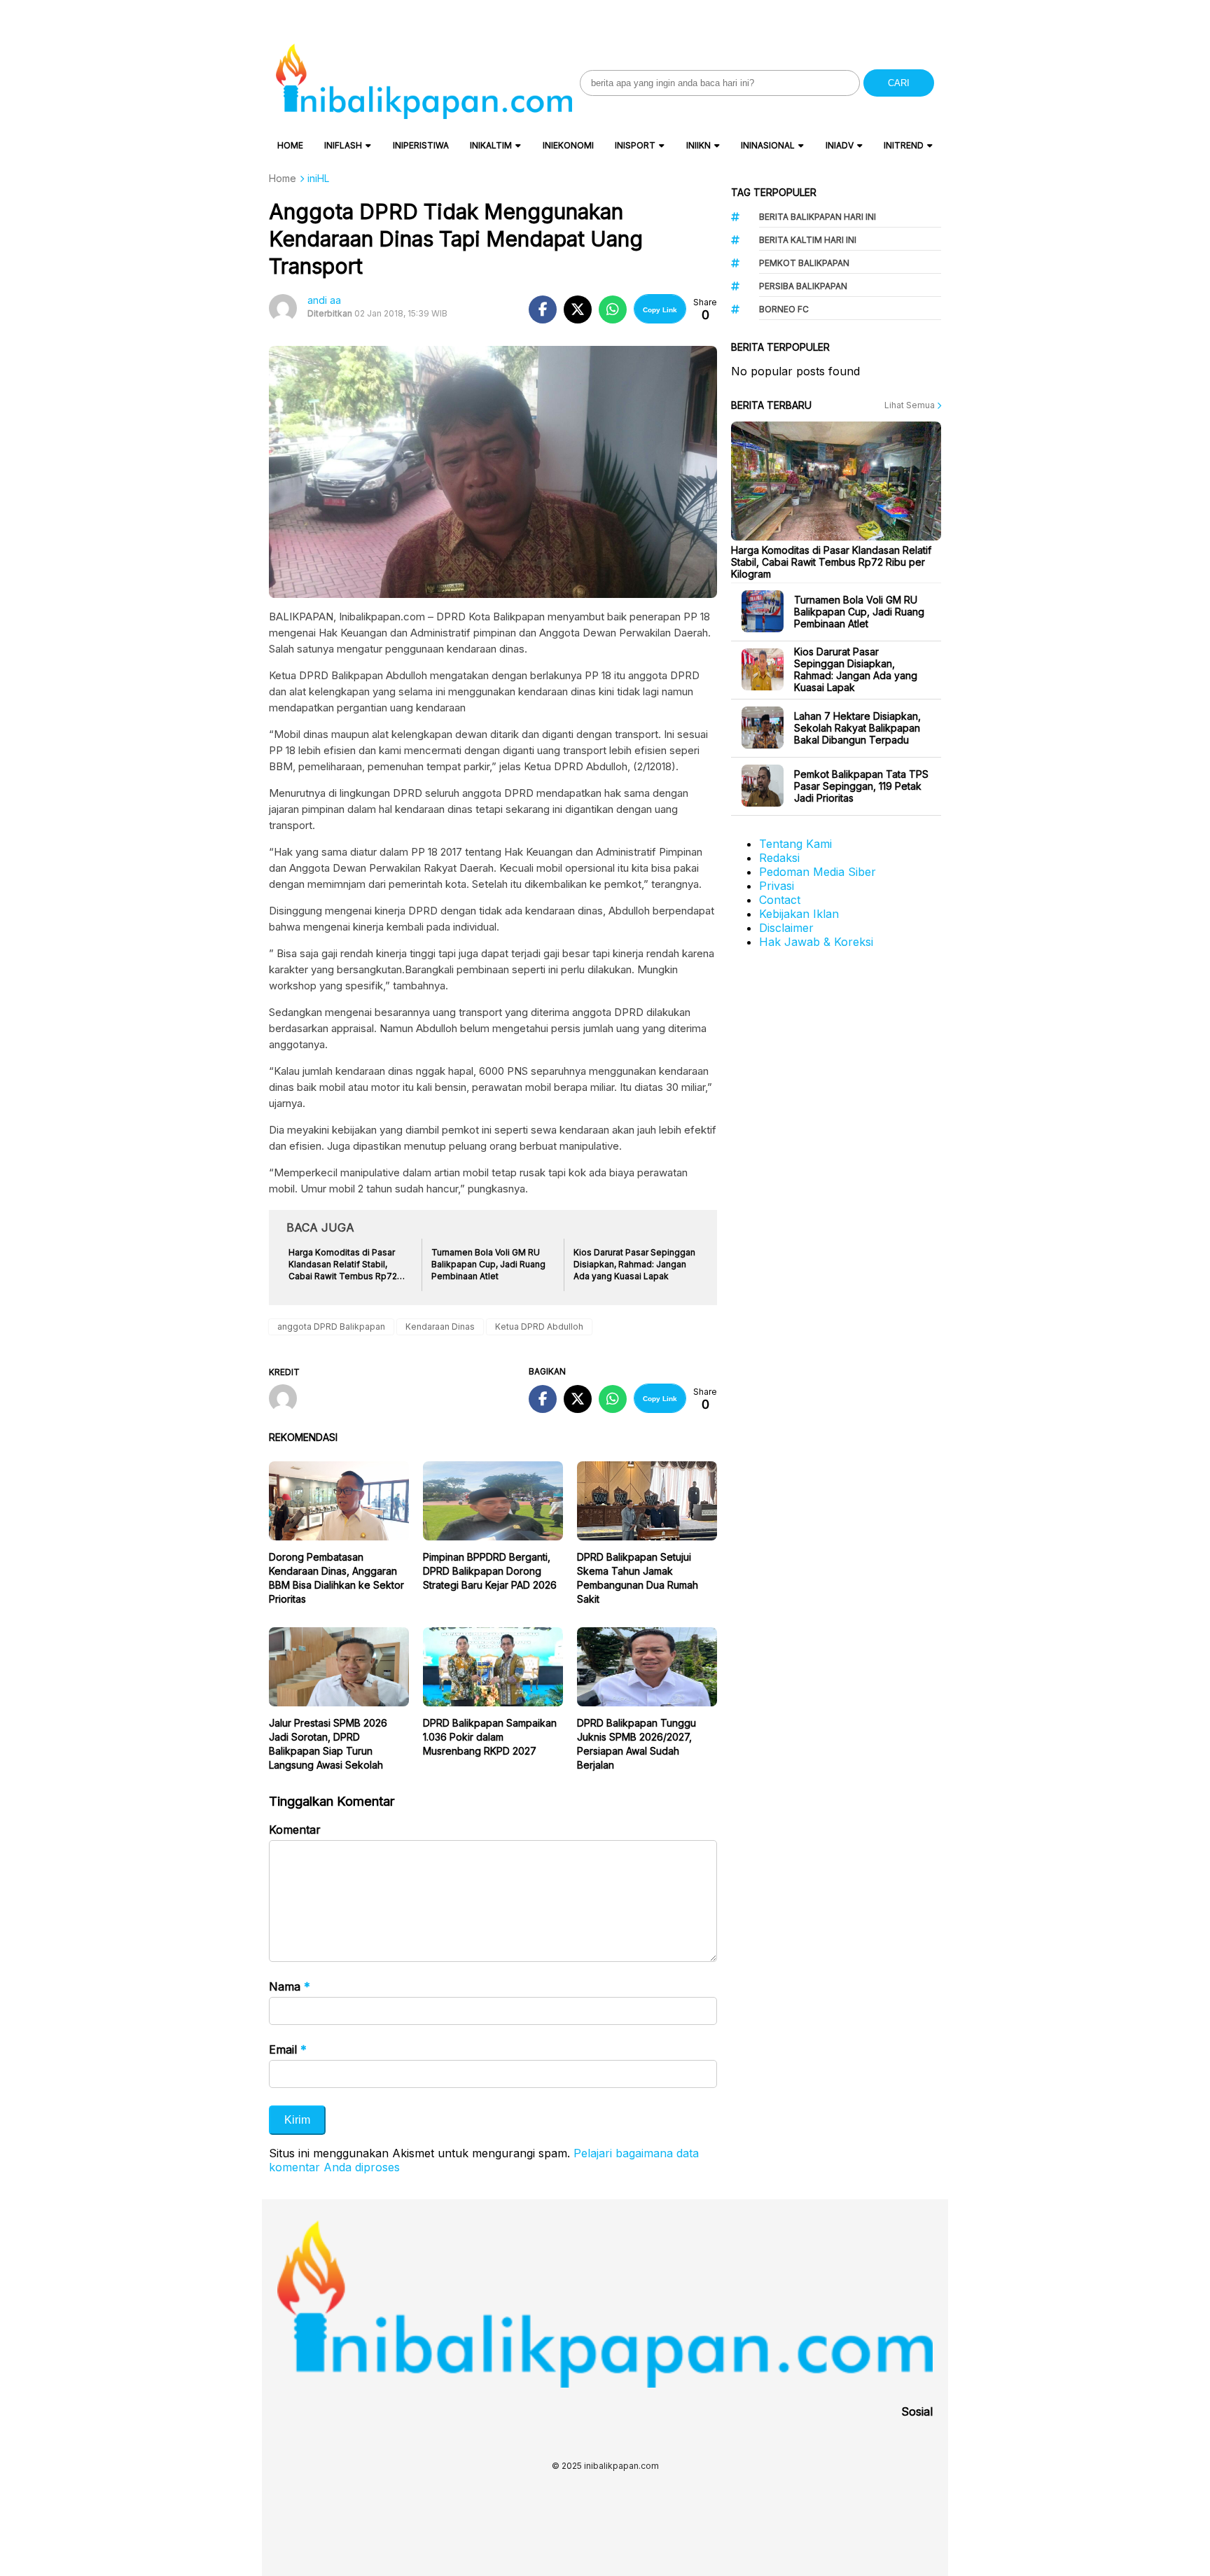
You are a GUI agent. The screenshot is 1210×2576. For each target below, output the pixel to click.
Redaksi (779, 858)
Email (288, 2049)
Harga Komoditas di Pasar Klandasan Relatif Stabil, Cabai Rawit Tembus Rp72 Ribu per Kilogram (831, 562)
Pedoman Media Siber (818, 872)
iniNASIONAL (768, 145)
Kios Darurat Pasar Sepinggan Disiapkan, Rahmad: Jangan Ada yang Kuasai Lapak (856, 669)
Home (290, 145)
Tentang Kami (795, 844)
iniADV (840, 145)
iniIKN (698, 145)
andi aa (324, 300)
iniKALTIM (491, 145)
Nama (290, 1986)
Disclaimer (786, 928)
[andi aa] (288, 1400)
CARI (899, 83)
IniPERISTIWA (421, 145)
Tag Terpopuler (774, 192)
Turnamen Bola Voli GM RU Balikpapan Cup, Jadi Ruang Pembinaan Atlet (859, 612)
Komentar (295, 1830)
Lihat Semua (911, 405)
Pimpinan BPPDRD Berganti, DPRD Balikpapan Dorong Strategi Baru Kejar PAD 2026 (490, 1571)
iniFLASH (343, 145)
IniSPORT (635, 145)
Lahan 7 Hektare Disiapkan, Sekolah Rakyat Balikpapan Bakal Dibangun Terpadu (857, 728)
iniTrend (904, 145)
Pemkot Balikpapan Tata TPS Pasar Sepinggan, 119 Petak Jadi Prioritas (861, 786)
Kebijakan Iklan (799, 914)
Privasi (777, 886)
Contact (780, 900)
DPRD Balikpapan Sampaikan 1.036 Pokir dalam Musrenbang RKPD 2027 (490, 1737)
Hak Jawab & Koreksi (816, 942)
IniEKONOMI (568, 145)
